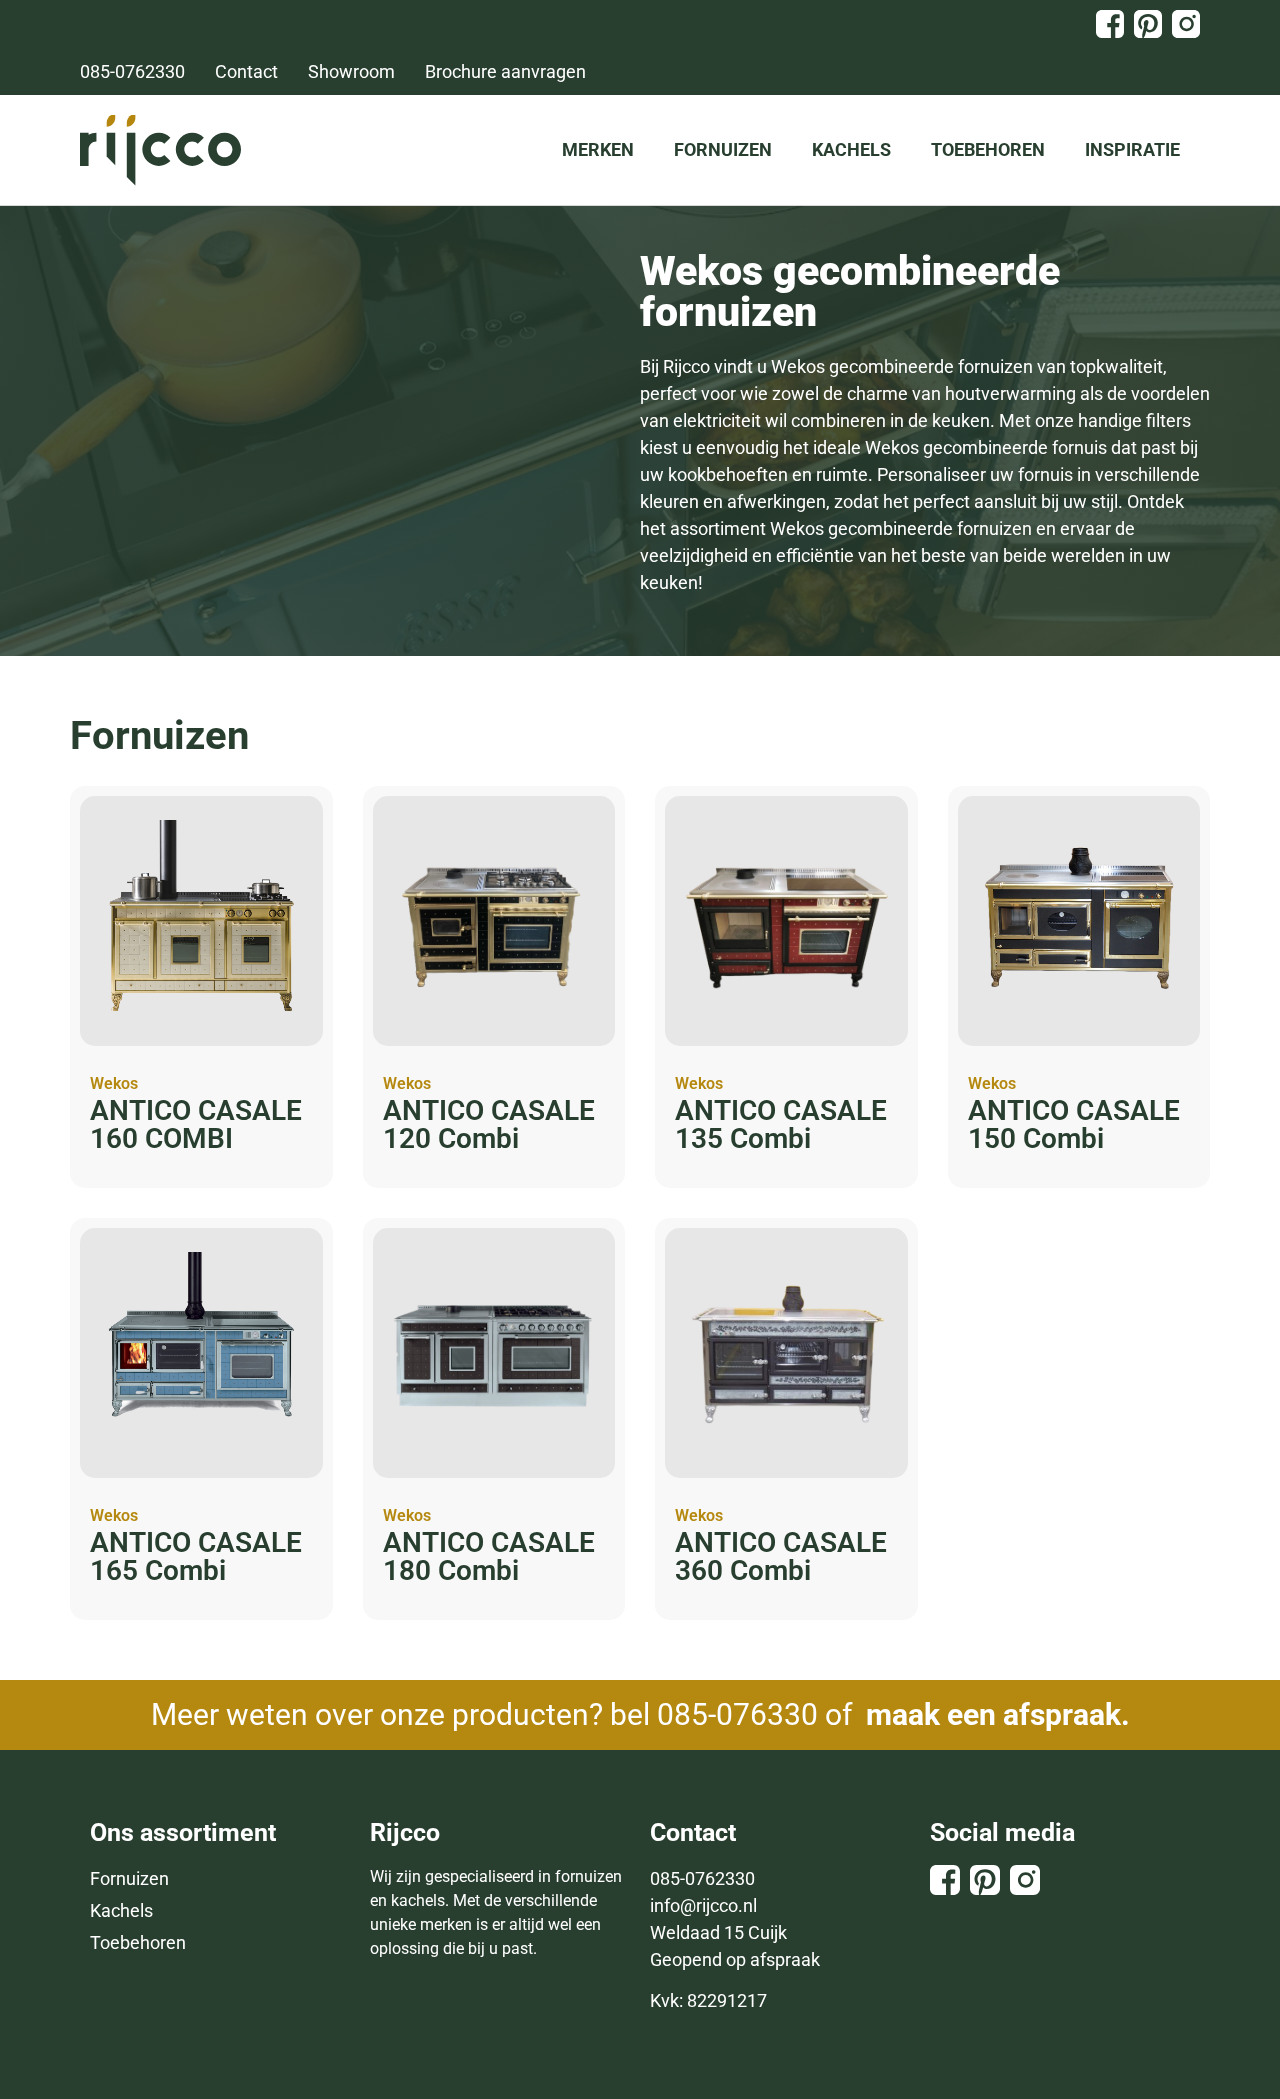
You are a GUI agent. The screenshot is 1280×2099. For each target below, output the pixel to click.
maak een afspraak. (998, 1714)
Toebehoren (988, 149)
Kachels (851, 149)
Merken (598, 149)
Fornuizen (723, 149)
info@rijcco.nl (703, 1905)
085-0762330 (702, 1878)
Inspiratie (1132, 149)
